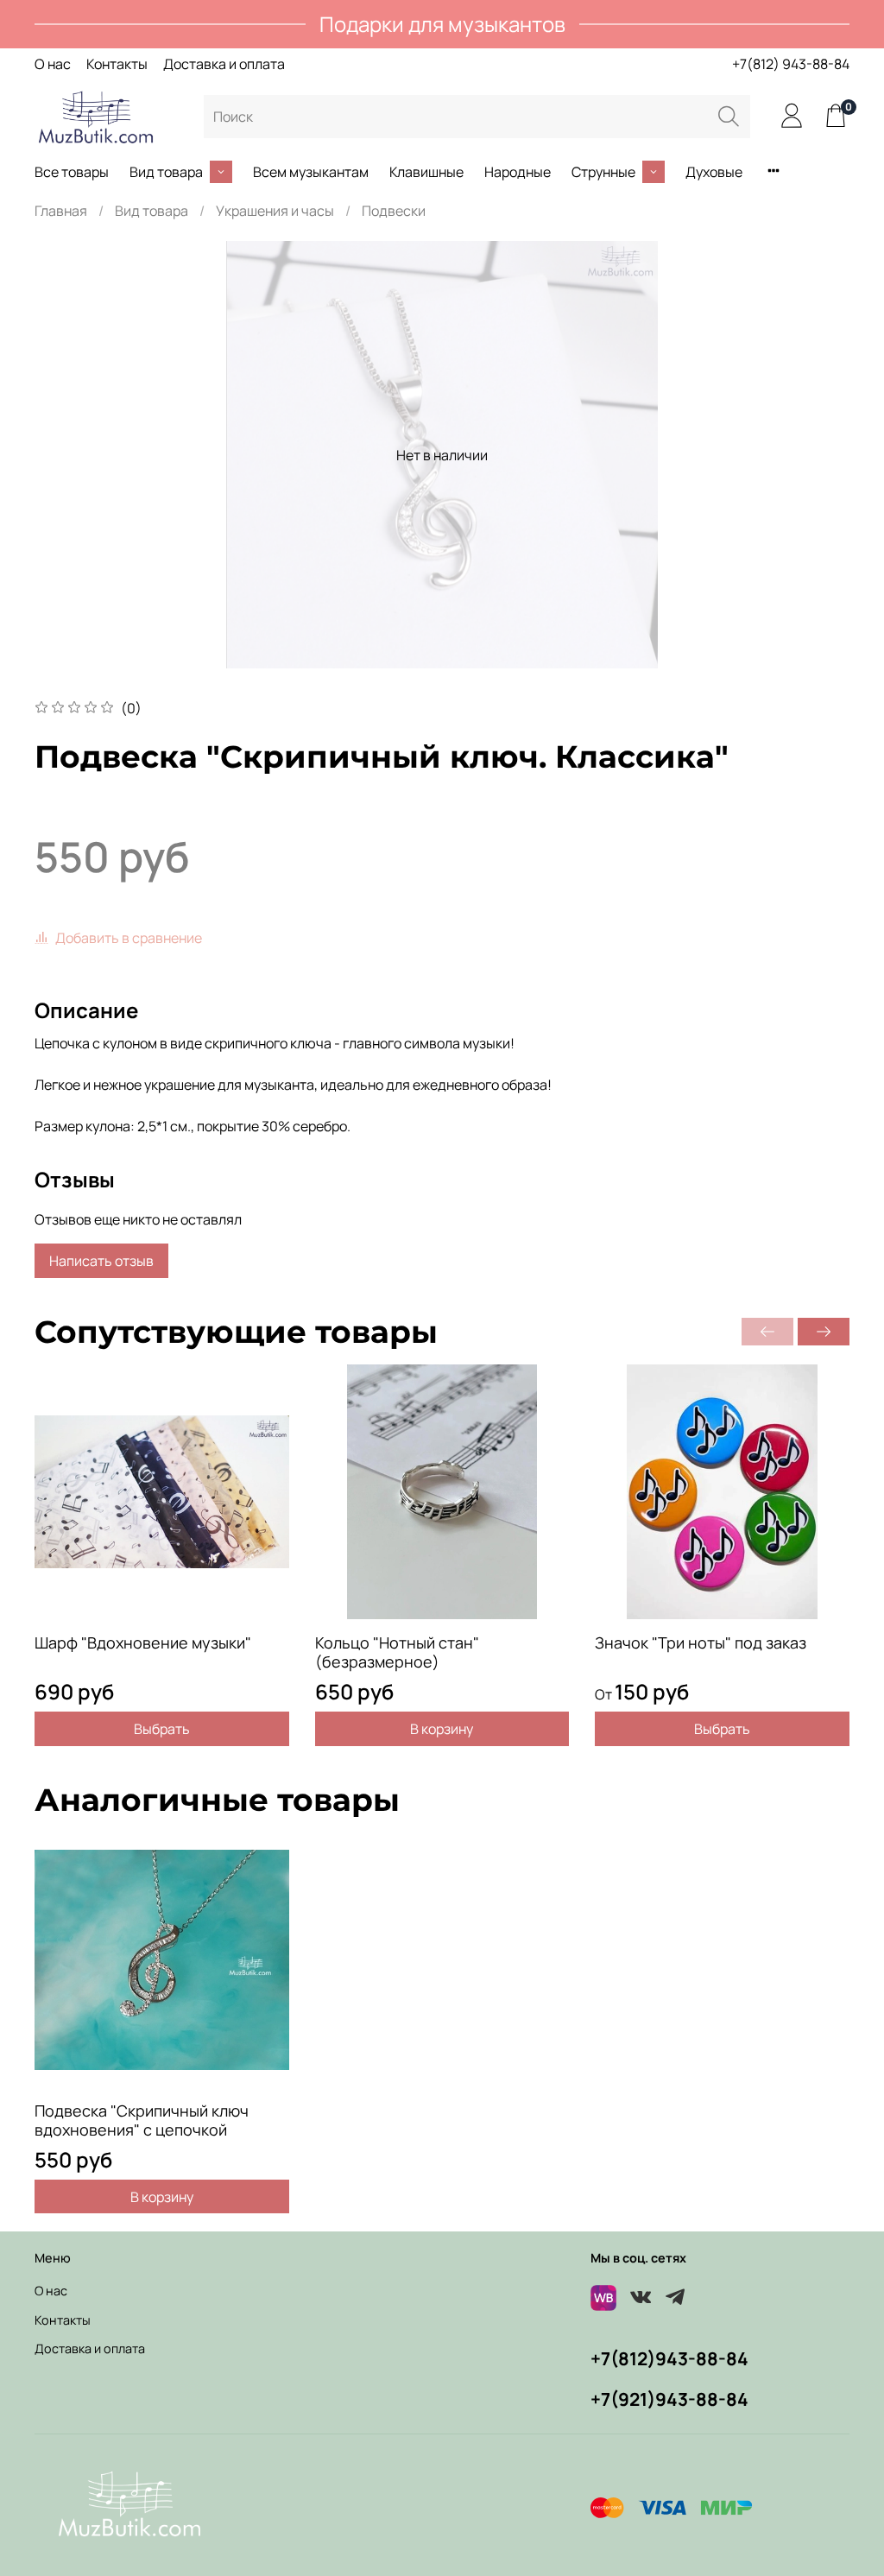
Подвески (394, 211)
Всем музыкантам (311, 172)
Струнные (603, 172)
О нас (53, 64)
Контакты (117, 64)
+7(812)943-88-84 (669, 2358)
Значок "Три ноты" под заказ (701, 1642)
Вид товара (166, 172)
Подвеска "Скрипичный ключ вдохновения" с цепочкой (142, 2120)
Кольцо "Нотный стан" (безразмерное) (397, 1652)
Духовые (714, 172)
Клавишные (426, 172)
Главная (61, 211)
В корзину (442, 1729)
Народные (518, 172)
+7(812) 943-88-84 (791, 64)
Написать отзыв (101, 1261)
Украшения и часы (275, 211)
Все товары (72, 172)
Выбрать (162, 1729)
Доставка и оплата (224, 64)
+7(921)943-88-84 (669, 2399)
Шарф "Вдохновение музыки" (143, 1642)
